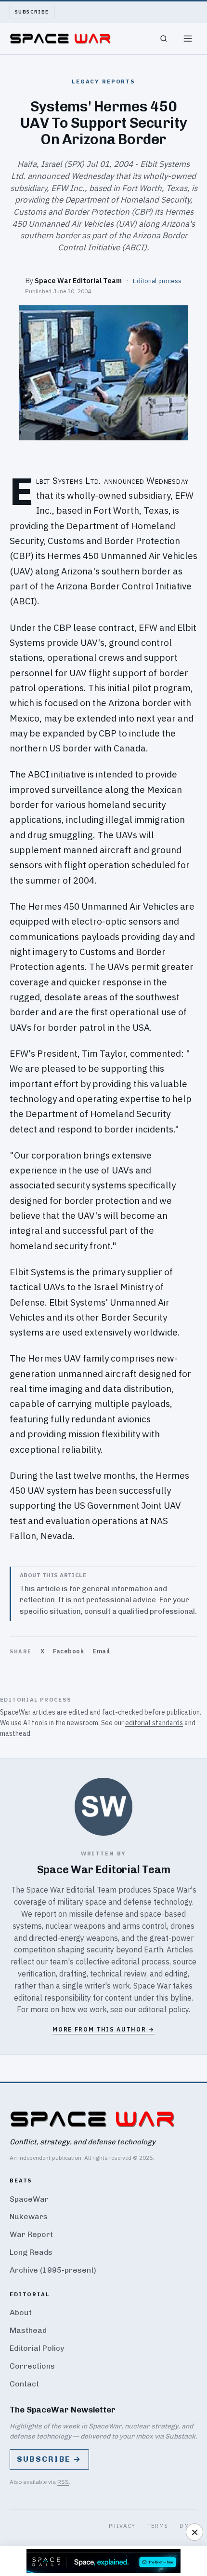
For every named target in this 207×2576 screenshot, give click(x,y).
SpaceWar (29, 2199)
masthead (15, 1733)
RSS (63, 2482)
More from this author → (103, 2029)
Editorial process (157, 281)
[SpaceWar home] (60, 39)
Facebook (68, 1651)
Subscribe (32, 12)
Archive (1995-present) (53, 2270)
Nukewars (29, 2216)
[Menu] (188, 39)
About (21, 2312)
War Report (31, 2234)
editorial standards (154, 1723)
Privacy (122, 2526)
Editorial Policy (37, 2348)
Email (101, 1651)
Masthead (28, 2330)
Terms (158, 2526)
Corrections (32, 2366)
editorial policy (163, 2009)
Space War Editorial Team (78, 280)
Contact (24, 2384)
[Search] (164, 39)
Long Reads (31, 2252)
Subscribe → (49, 2459)
